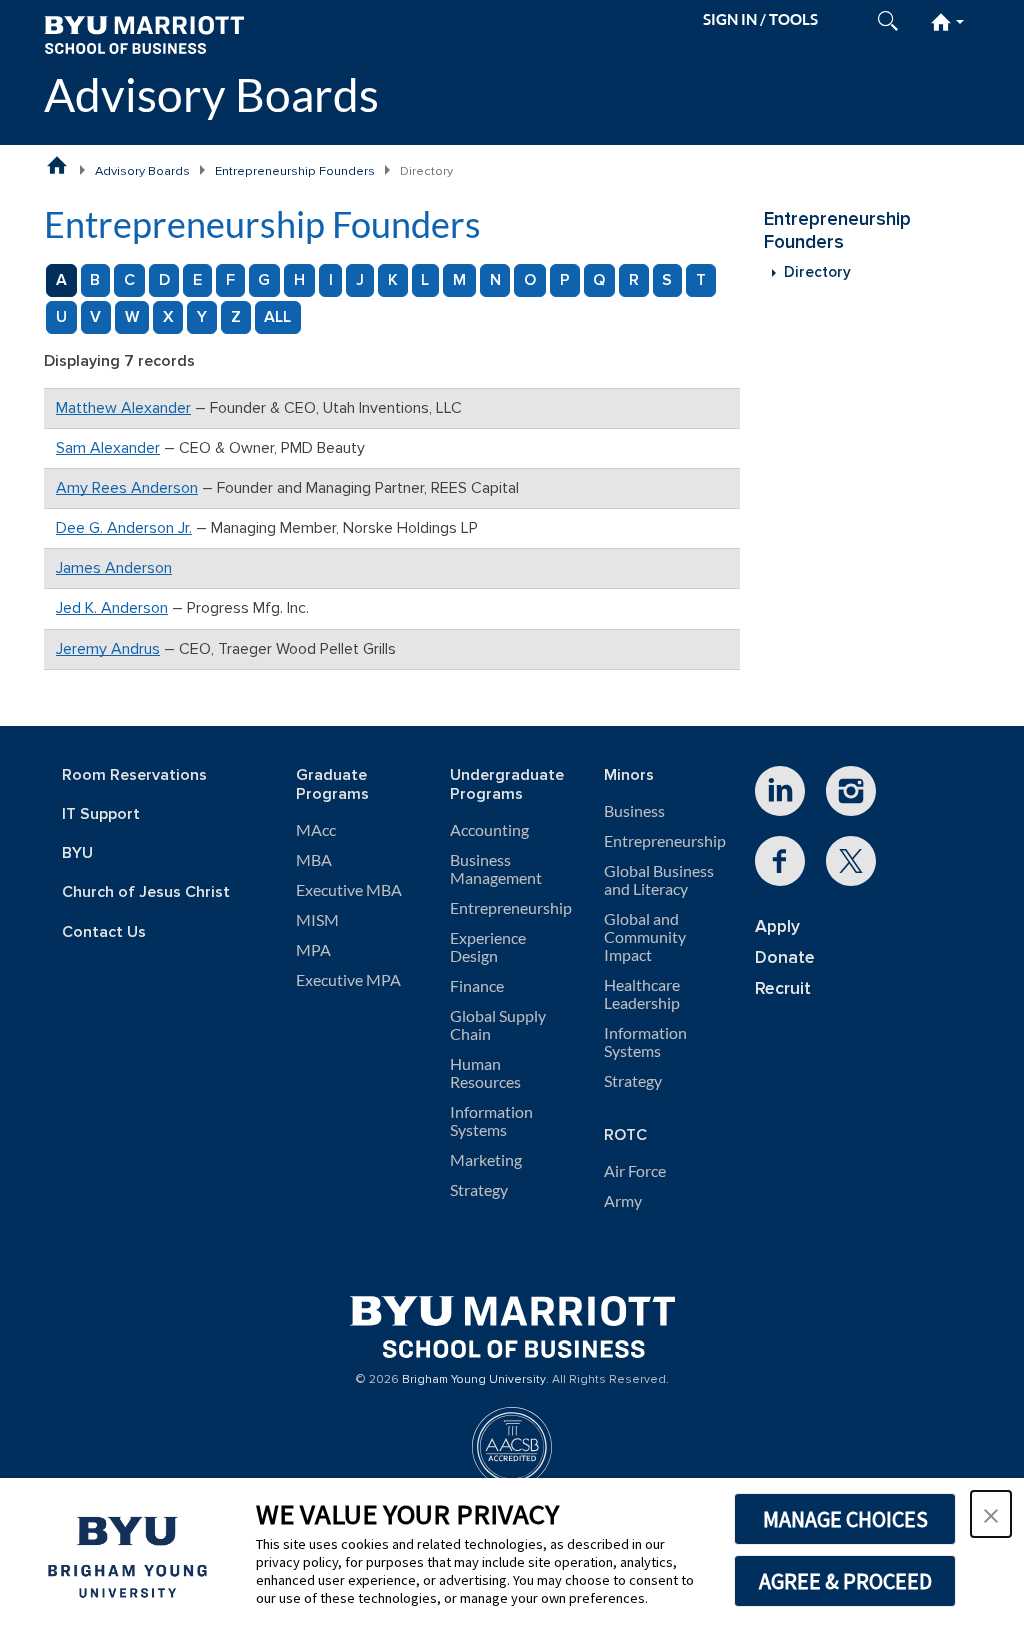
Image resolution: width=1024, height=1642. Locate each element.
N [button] (495, 280)
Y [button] (202, 317)
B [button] (95, 280)
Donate (785, 957)
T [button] (701, 280)
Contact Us (104, 932)
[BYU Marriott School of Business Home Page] (57, 165)
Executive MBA (349, 890)
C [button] (129, 280)
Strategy (479, 1190)
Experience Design (488, 947)
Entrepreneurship (511, 908)
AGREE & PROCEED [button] (845, 1581)
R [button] (634, 280)
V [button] (95, 317)
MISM (317, 920)
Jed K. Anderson (112, 608)
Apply (777, 926)
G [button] (264, 280)
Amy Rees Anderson (127, 488)
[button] (991, 1514)
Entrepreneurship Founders (295, 171)
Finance (477, 986)
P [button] (565, 280)
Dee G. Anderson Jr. (124, 528)
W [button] (132, 317)
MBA (314, 860)
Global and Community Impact (645, 937)
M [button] (459, 280)
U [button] (61, 317)
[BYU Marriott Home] (144, 33)
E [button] (197, 280)
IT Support (101, 814)
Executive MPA (348, 980)
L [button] (425, 280)
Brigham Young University (474, 1380)
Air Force (635, 1171)
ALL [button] (277, 317)
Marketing (486, 1160)
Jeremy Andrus (108, 649)
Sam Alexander (108, 448)
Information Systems (491, 1121)
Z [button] (236, 317)
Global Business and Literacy (659, 880)
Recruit (783, 988)
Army (623, 1201)
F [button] (230, 280)
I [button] (331, 280)
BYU (77, 853)
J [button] (360, 280)
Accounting (489, 830)
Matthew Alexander (123, 408)
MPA (313, 950)
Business (634, 811)
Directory (817, 272)
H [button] (299, 280)
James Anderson (114, 568)
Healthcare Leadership (642, 994)
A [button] (61, 280)
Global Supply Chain (498, 1025)
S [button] (667, 280)
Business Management (496, 869)
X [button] (168, 317)
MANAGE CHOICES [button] (845, 1519)
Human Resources (485, 1073)
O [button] (530, 280)
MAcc (316, 830)
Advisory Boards (211, 94)
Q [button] (599, 280)
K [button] (393, 280)
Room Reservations (134, 775)
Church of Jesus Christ (146, 892)
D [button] (164, 280)
